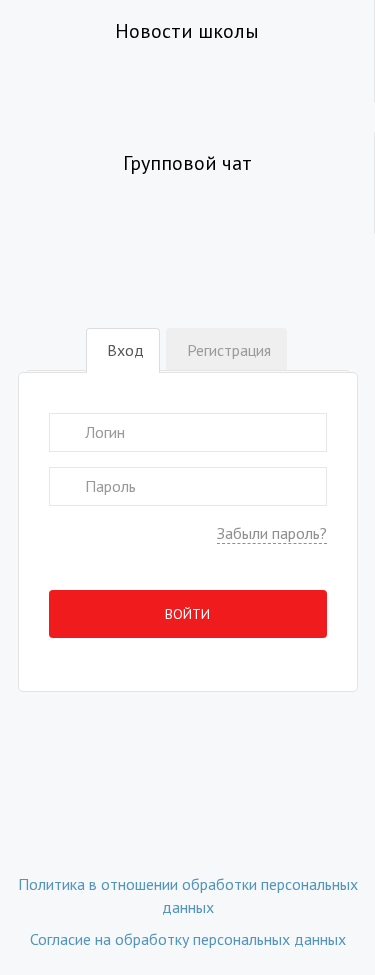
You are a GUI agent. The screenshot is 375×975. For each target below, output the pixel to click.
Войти (187, 614)
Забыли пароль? (272, 533)
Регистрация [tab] (229, 350)
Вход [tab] (125, 350)
